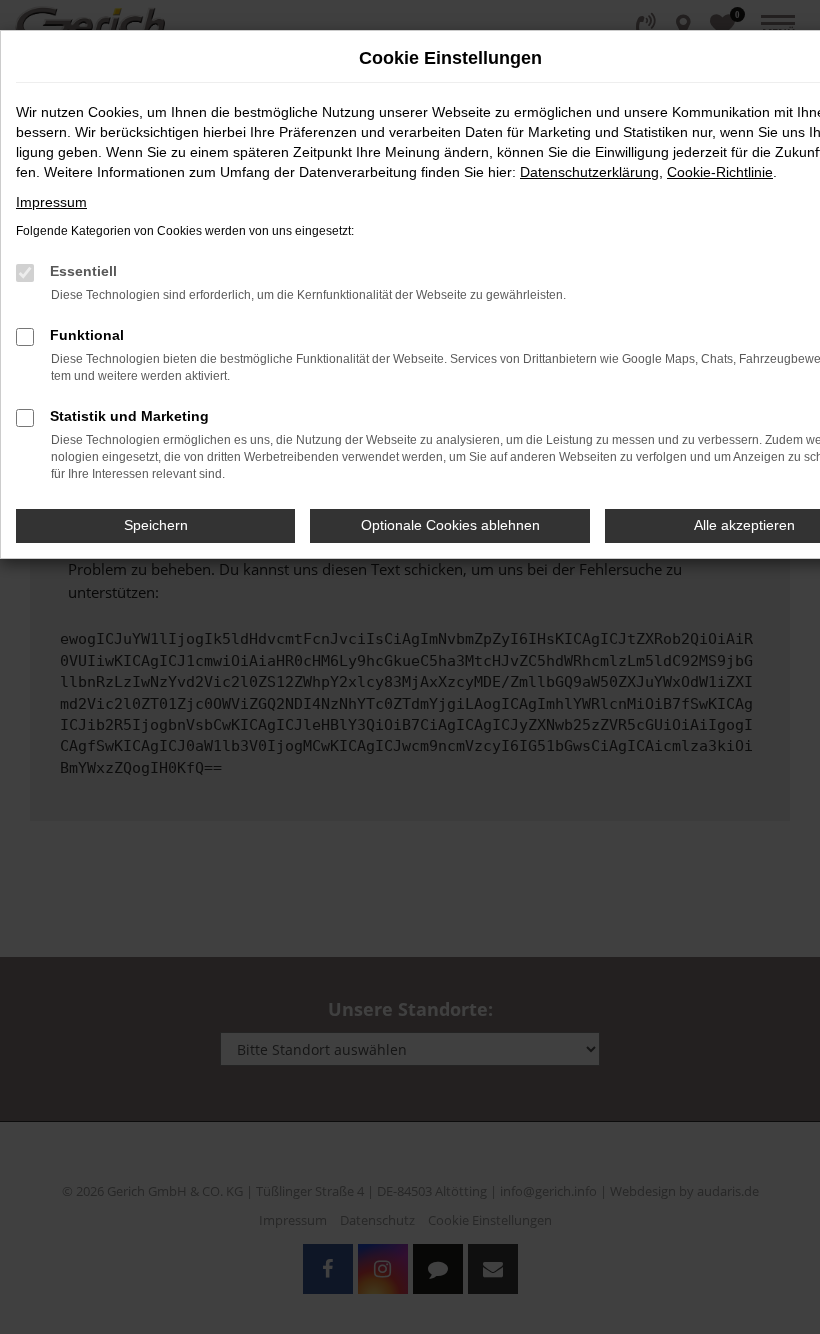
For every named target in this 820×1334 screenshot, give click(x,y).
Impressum (51, 202)
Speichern (156, 525)
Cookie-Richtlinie (720, 172)
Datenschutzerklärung (589, 172)
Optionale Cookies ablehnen (450, 525)
